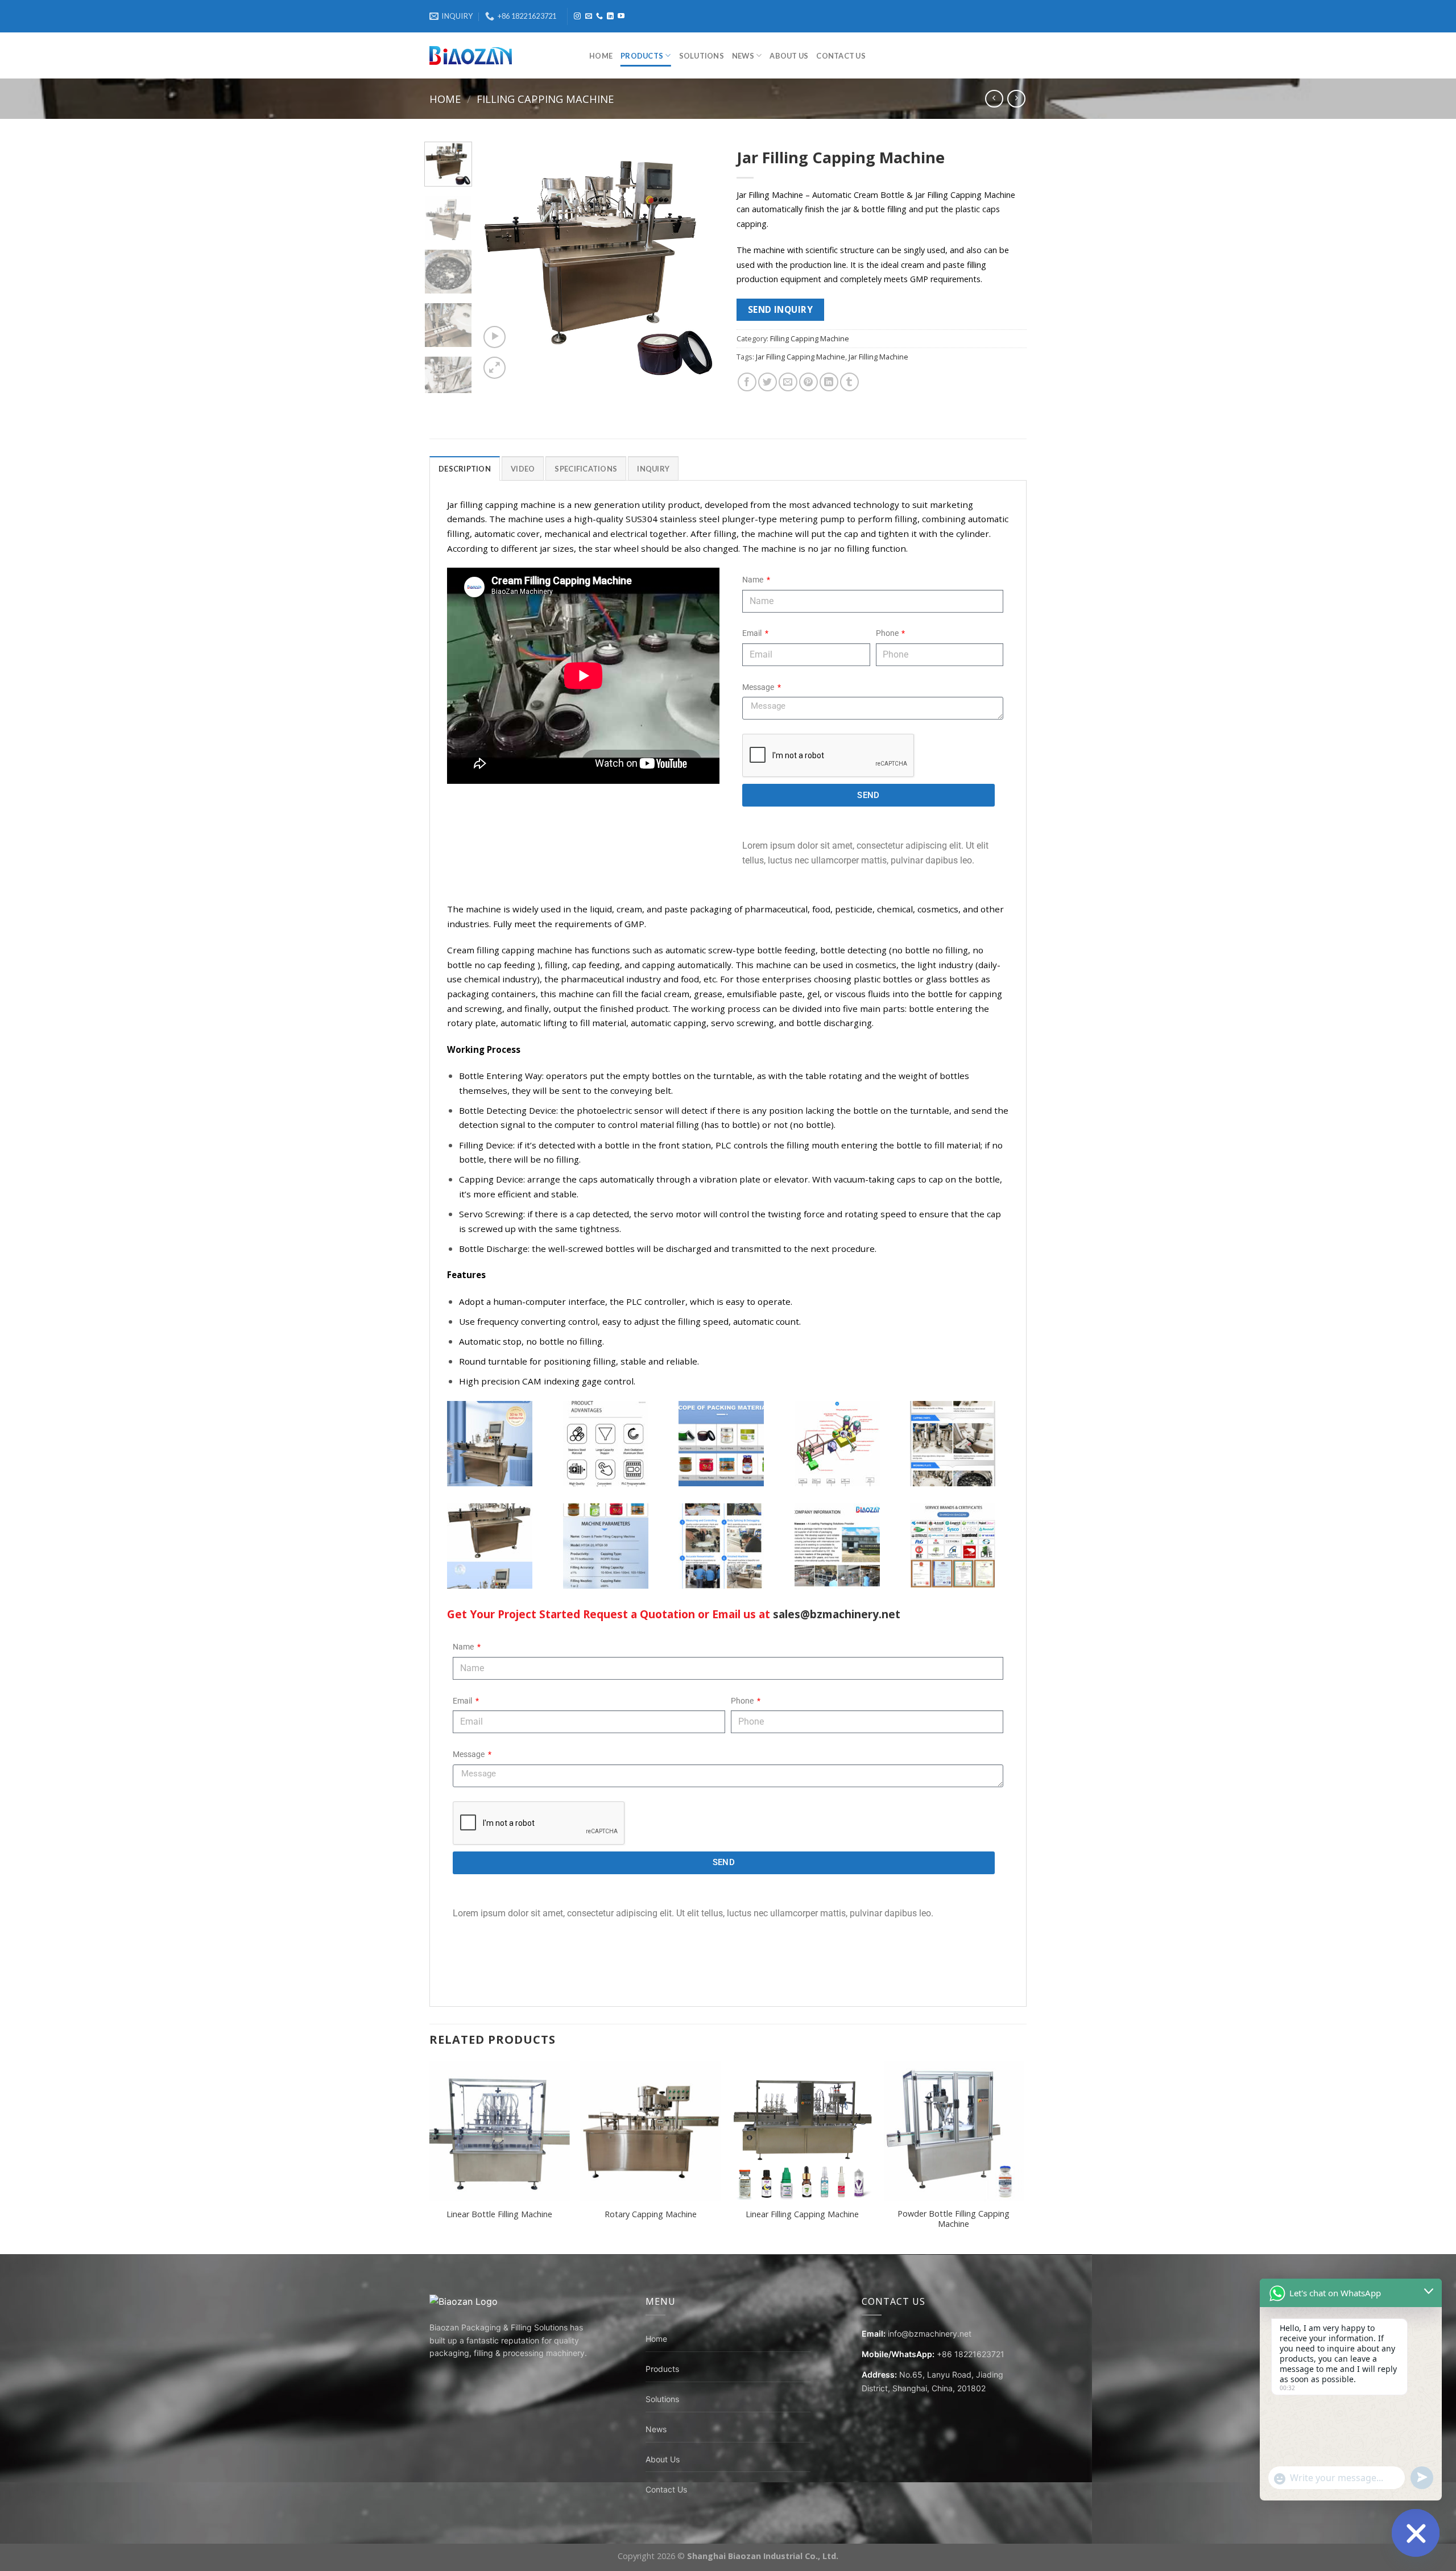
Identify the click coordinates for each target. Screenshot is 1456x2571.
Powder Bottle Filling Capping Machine (954, 2219)
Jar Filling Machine (878, 357)
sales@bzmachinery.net (837, 1614)
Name (754, 580)
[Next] (701, 262)
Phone (888, 633)
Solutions (702, 56)
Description (465, 469)
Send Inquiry (781, 309)
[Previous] (499, 262)
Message (759, 687)
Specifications (586, 469)
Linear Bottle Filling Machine (499, 2214)
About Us (789, 56)
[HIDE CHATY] (1416, 2533)
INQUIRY (653, 469)
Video (523, 469)
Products (642, 56)
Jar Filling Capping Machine (801, 357)
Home (601, 56)
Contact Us (841, 56)
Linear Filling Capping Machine (802, 2214)
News (743, 56)
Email (753, 633)
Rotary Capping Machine (651, 2214)
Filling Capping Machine (545, 99)
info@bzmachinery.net (930, 2334)
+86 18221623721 (971, 2354)
